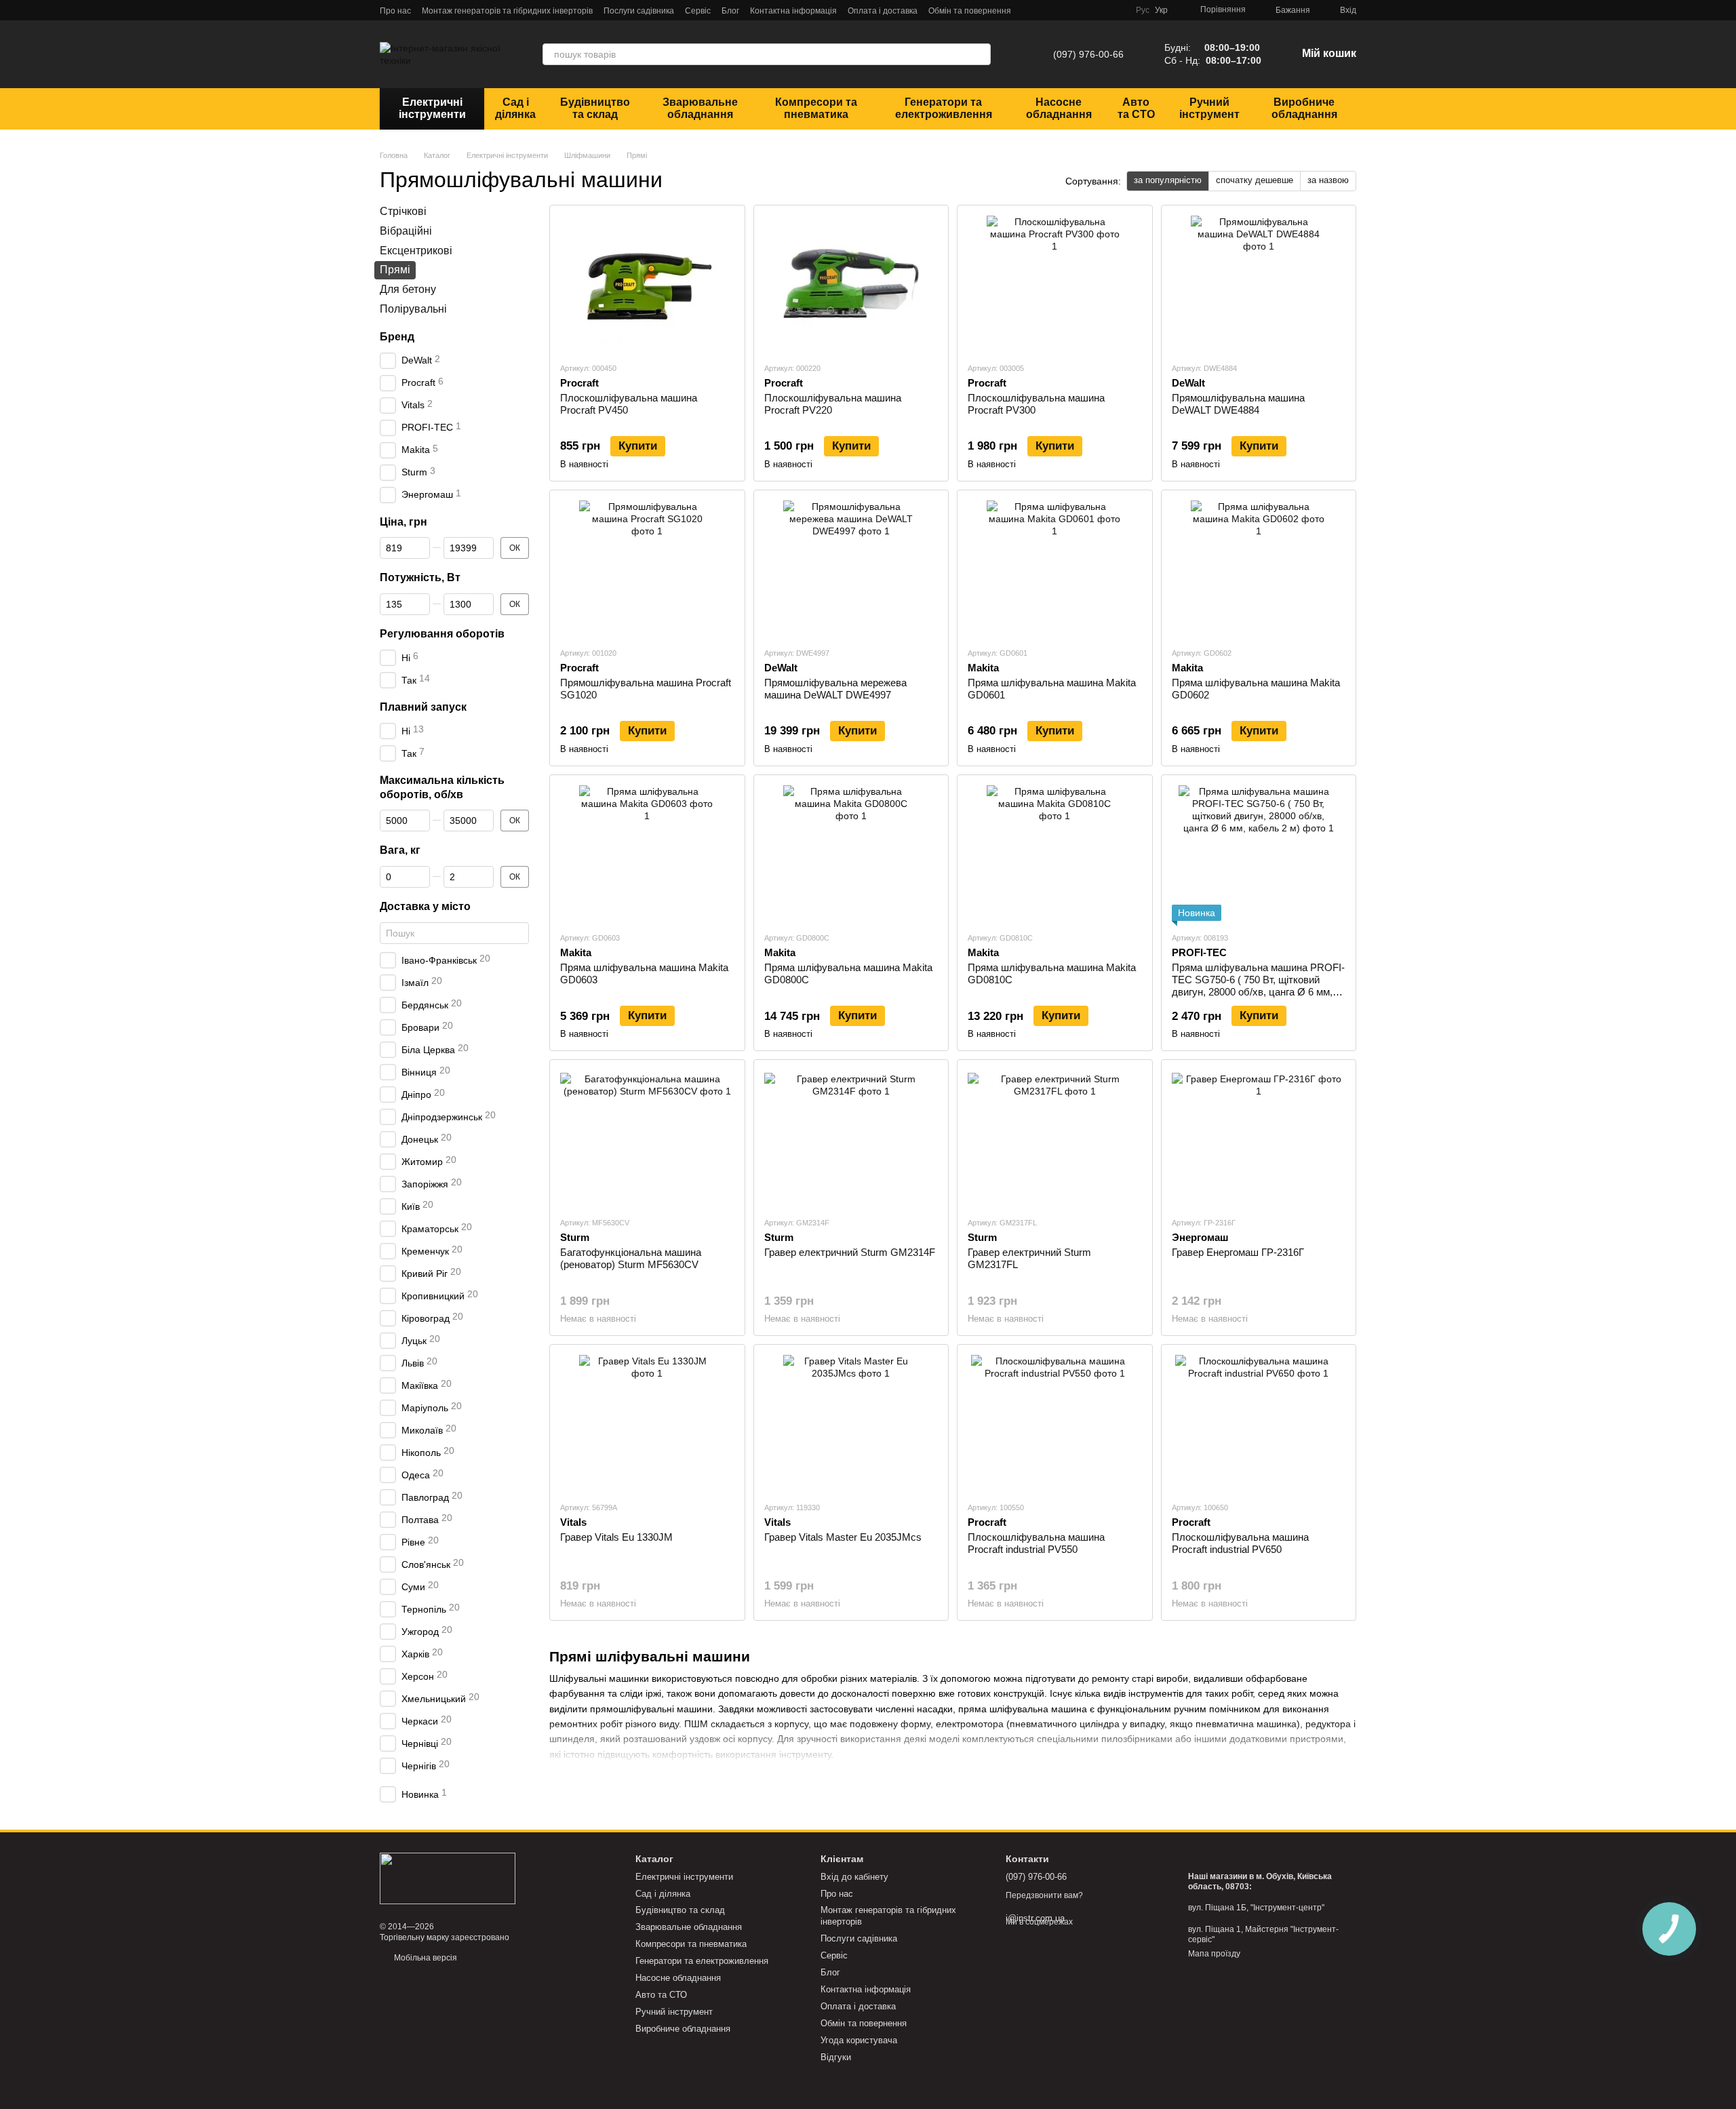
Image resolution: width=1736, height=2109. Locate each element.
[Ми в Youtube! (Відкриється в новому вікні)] (1101, 10)
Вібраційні (406, 230)
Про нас (395, 11)
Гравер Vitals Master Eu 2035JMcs (843, 1537)
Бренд (397, 336)
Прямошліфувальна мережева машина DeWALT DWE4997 (835, 689)
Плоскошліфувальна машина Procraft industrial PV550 (1036, 1543)
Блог (730, 11)
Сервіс (698, 11)
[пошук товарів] (980, 54)
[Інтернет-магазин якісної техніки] (448, 1878)
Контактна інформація (793, 11)
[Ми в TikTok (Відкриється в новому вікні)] (1117, 10)
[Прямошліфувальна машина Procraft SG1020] (647, 568)
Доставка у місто (425, 906)
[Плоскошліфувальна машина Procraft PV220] (851, 283)
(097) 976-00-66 (1088, 54)
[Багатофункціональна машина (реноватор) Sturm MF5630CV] (647, 1138)
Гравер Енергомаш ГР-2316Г (1238, 1252)
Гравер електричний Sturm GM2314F (850, 1252)
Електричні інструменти (432, 108)
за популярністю (1168, 180)
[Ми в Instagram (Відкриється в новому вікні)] (1084, 10)
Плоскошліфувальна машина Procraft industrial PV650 (1240, 1543)
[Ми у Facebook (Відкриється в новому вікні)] (1068, 10)
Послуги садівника (639, 11)
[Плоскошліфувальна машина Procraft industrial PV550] (1055, 1423)
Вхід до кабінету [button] (854, 1877)
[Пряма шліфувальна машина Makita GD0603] (647, 853)
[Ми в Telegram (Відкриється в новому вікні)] (1052, 10)
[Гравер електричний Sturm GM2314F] (851, 1138)
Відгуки (836, 2057)
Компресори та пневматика (816, 108)
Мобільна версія (425, 1958)
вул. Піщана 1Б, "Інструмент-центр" (1256, 1908)
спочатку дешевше (1255, 180)
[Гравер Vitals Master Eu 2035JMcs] (851, 1423)
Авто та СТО (1136, 108)
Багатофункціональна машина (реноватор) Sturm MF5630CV (631, 1258)
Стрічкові (403, 211)
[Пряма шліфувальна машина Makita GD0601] (1055, 568)
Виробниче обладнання (1304, 108)
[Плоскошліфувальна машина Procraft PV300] (1055, 283)
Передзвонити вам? (1044, 1895)
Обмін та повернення (970, 11)
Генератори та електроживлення (944, 108)
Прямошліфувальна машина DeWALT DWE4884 (1238, 404)
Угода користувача (859, 2040)
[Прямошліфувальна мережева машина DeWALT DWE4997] (851, 568)
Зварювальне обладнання (700, 108)
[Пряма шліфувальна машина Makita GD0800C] (851, 853)
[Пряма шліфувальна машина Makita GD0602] (1259, 568)
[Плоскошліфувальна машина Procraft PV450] (647, 283)
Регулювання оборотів (442, 634)
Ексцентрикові (416, 250)
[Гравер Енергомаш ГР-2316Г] (1259, 1138)
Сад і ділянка (515, 108)
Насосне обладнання (1059, 108)
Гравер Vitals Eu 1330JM (616, 1537)
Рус (1143, 10)
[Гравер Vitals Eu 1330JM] (647, 1423)
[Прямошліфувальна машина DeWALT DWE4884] (1259, 283)
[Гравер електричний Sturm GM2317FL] (1055, 1138)
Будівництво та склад (595, 108)
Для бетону (408, 289)
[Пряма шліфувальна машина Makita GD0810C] (1055, 853)
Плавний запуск (423, 707)
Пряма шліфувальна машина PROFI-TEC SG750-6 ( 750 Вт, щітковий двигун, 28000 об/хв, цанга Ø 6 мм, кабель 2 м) (1258, 986)
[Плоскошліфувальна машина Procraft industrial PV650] (1259, 1423)
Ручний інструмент (1209, 108)
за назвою (1328, 180)
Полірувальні (413, 309)
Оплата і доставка (883, 11)
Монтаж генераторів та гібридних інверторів (507, 11)
